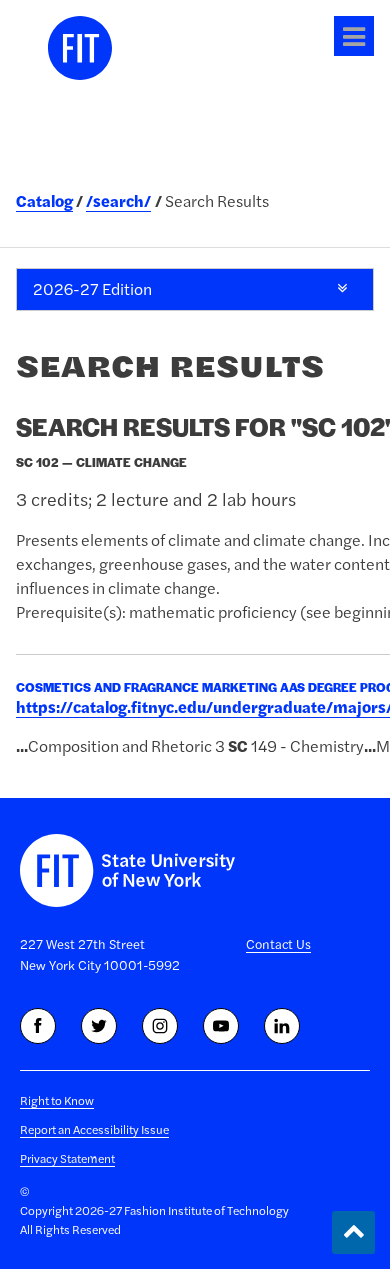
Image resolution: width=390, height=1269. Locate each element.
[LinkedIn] (282, 1026)
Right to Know (57, 1100)
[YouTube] (221, 1026)
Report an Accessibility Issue (94, 1129)
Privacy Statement (67, 1158)
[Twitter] (99, 1026)
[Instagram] (160, 1026)
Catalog (44, 201)
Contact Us (278, 944)
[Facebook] (38, 1026)
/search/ (118, 201)
